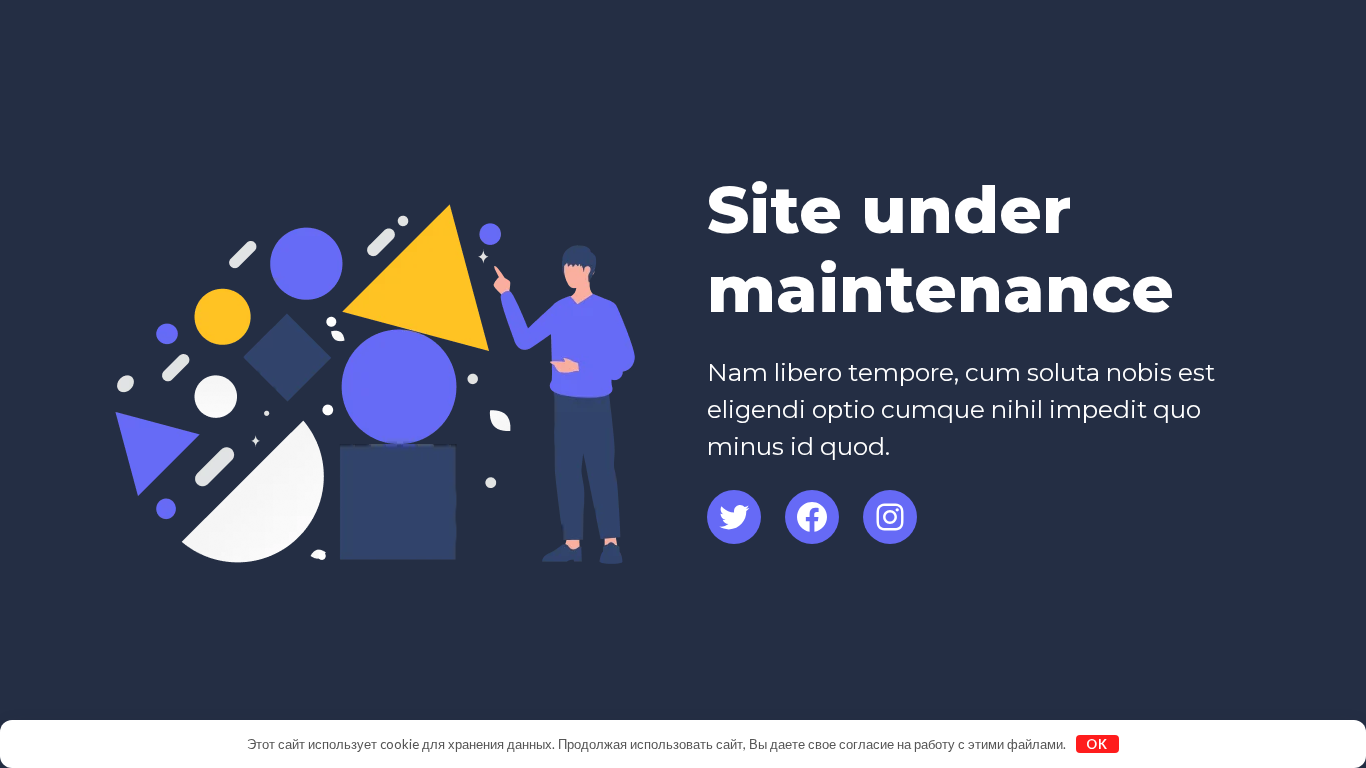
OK (1097, 744)
